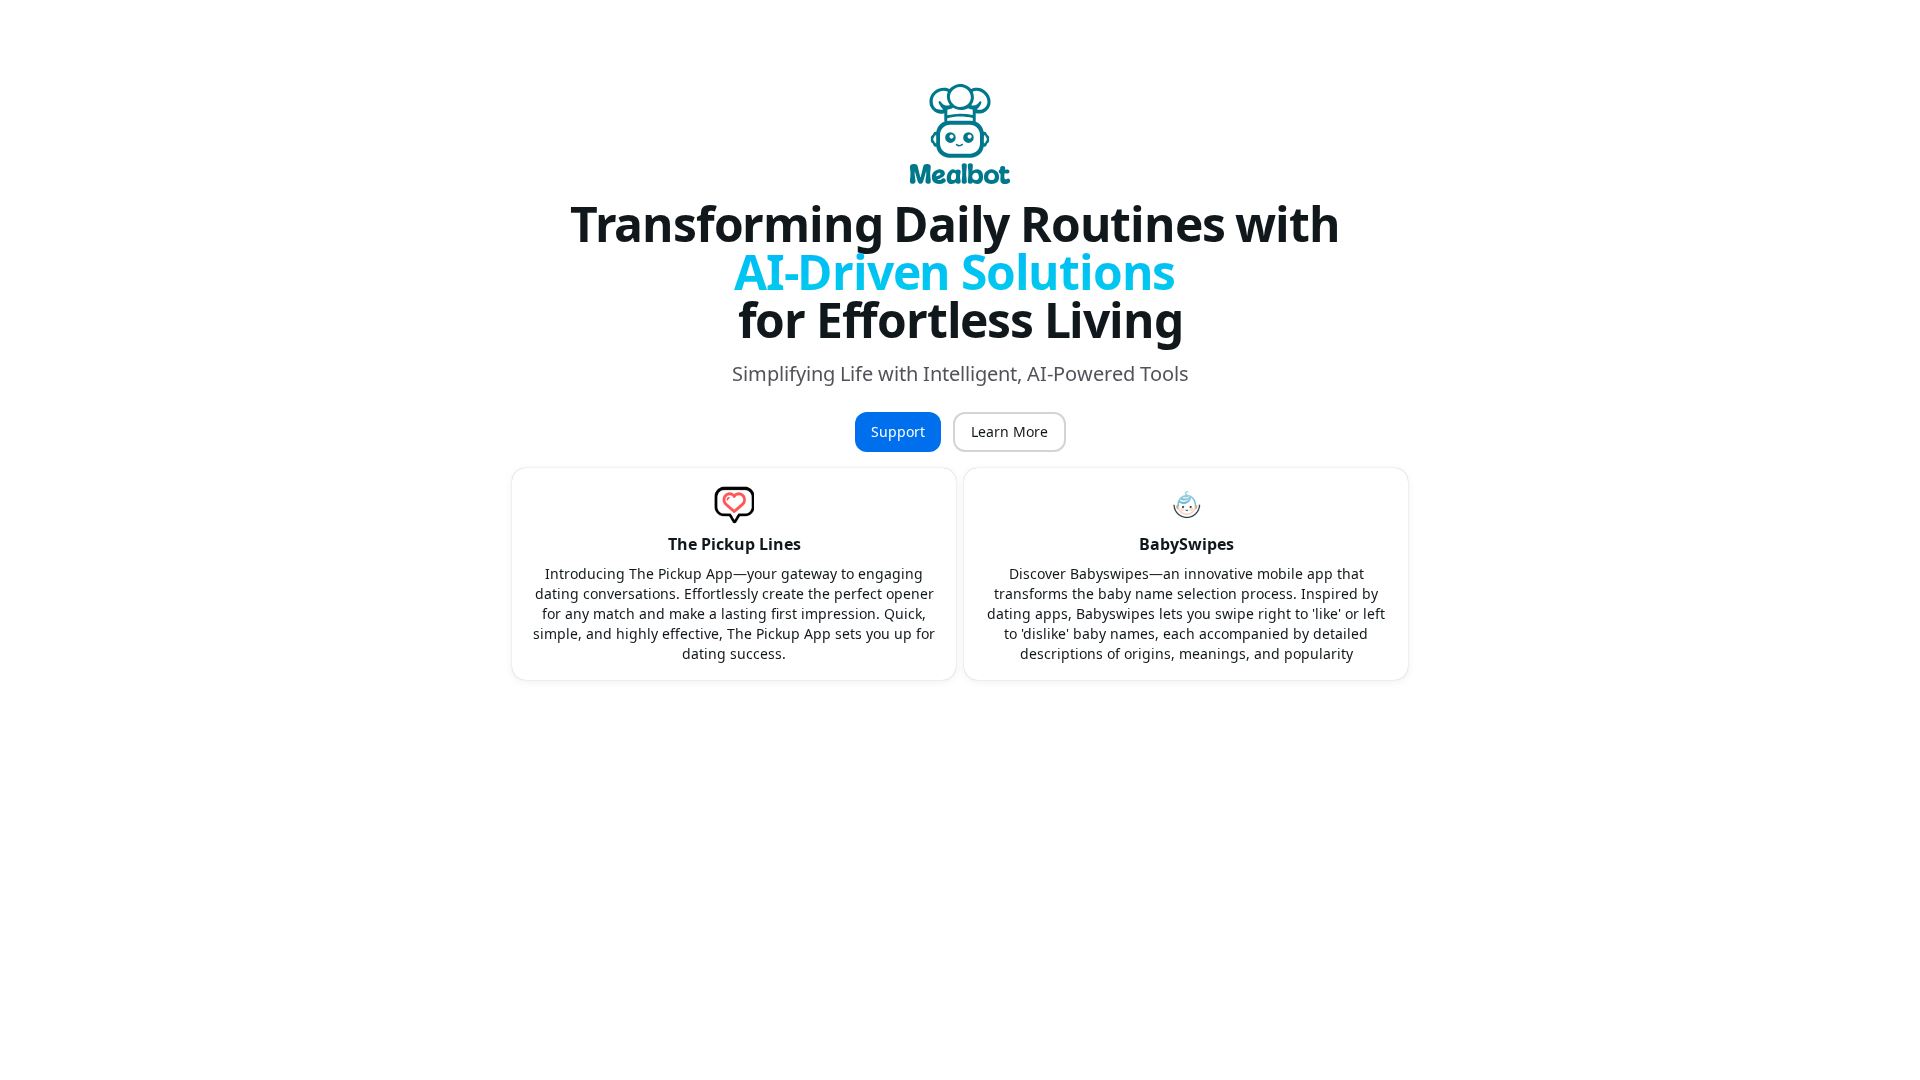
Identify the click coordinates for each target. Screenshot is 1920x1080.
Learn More (1009, 431)
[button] (734, 574)
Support (898, 431)
